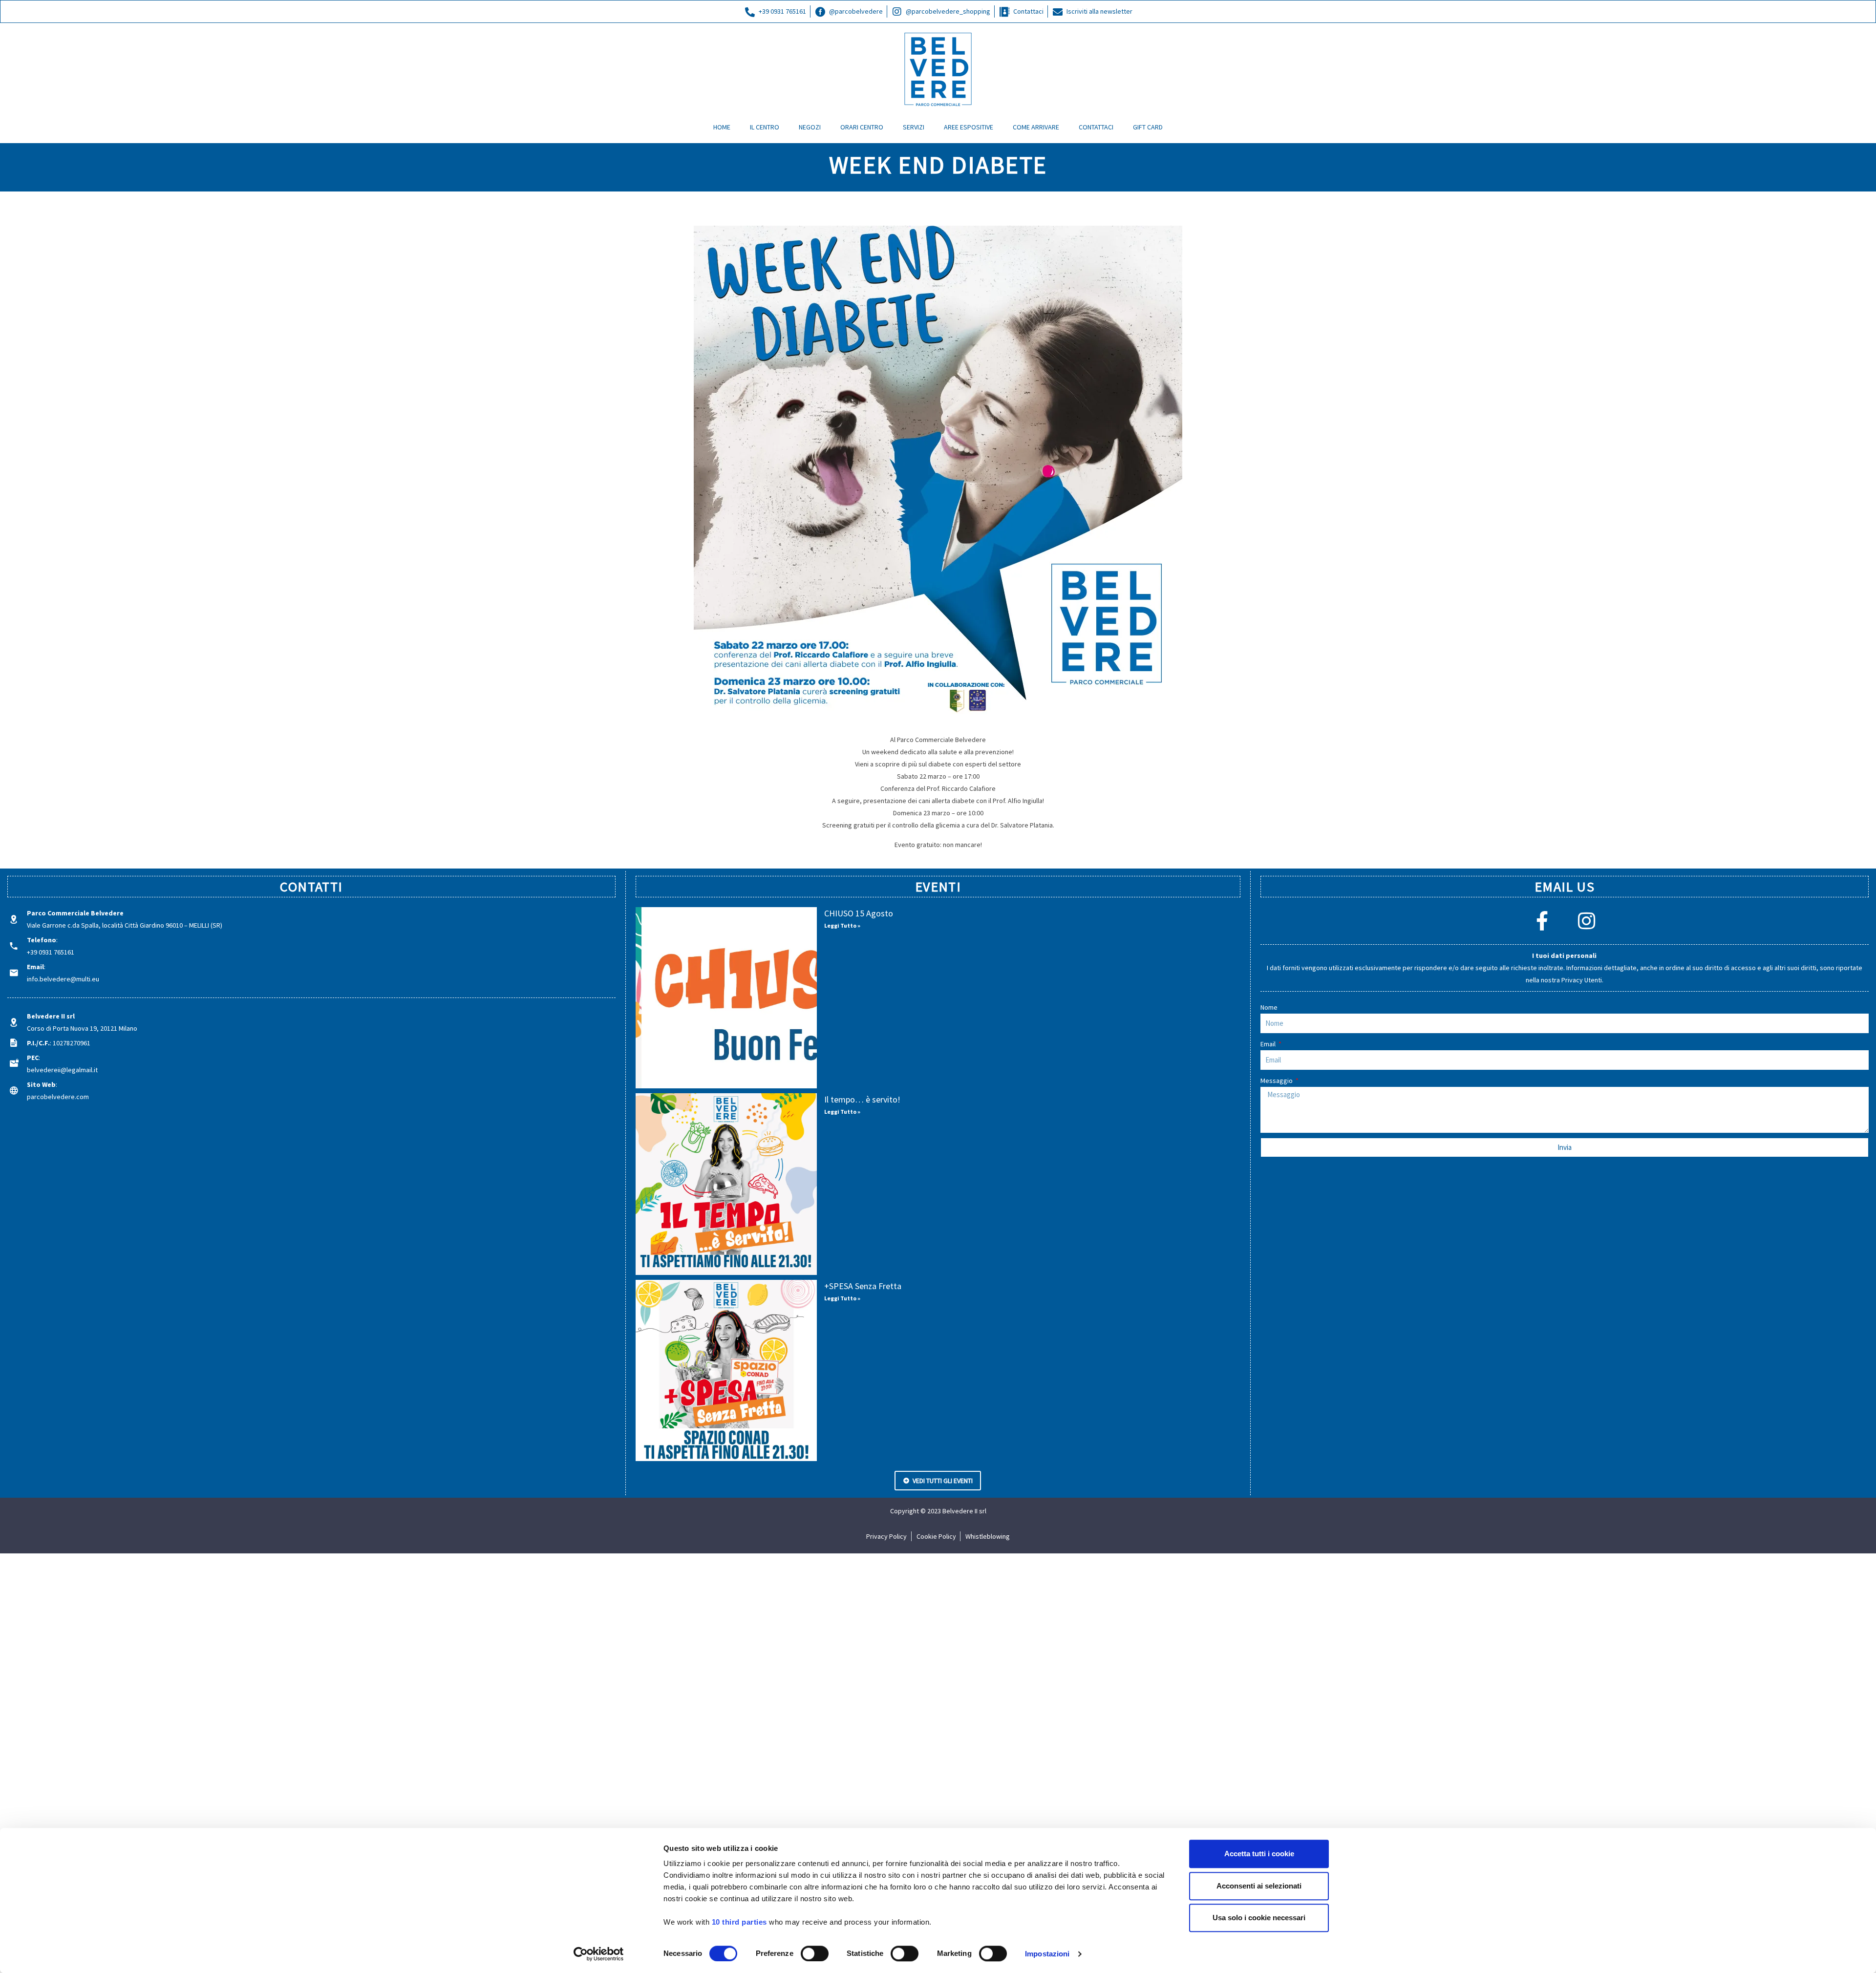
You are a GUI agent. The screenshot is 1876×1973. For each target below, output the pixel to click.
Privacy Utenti (1582, 980)
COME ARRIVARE (1036, 127)
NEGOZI (810, 127)
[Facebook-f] (1542, 921)
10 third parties (739, 1922)
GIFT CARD (1148, 127)
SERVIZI (914, 127)
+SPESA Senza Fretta (863, 1286)
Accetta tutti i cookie (1259, 1854)
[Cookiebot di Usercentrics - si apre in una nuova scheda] (599, 1954)
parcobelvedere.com (58, 1097)
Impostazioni (1047, 1954)
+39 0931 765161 (51, 952)
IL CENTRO (765, 127)
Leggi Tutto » (842, 925)
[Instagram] (1587, 921)
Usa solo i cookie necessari (1259, 1918)
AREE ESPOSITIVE (969, 127)
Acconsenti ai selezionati (1259, 1886)
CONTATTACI (1096, 127)
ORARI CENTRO (862, 127)
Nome (1269, 1007)
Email (1269, 1044)
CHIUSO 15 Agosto (859, 913)
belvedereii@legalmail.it (62, 1070)
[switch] (815, 1953)
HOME (722, 127)
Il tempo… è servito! (862, 1099)
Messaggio (1277, 1081)
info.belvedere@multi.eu (63, 979)
